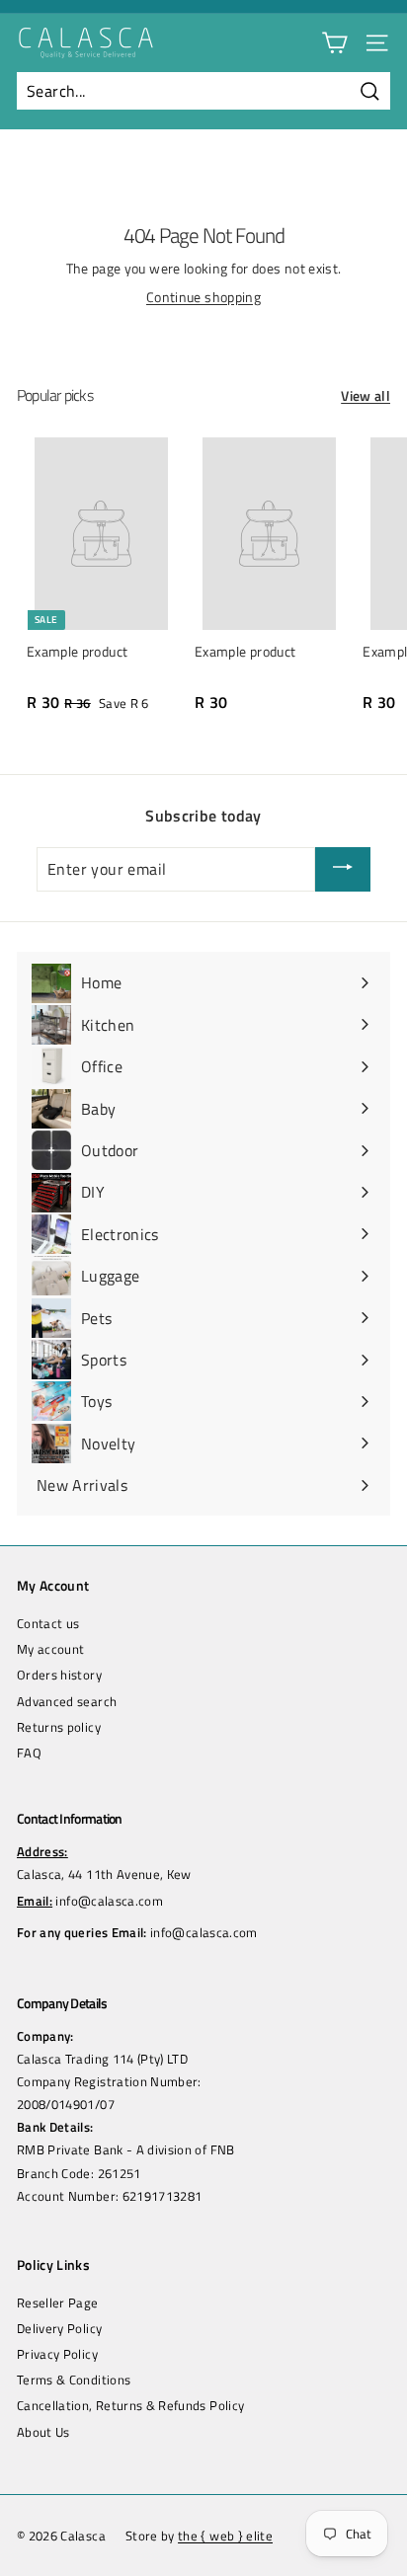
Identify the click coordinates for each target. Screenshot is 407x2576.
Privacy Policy (57, 2354)
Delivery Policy (59, 2328)
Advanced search (67, 1701)
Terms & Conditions (74, 2380)
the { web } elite (225, 2536)
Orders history (59, 1675)
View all (366, 396)
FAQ (29, 1753)
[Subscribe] (343, 870)
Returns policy (59, 1727)
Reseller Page (58, 2303)
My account (51, 1649)
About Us (43, 2432)
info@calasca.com (109, 1901)
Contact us (48, 1623)
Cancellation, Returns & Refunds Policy (130, 2405)
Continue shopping (203, 297)
